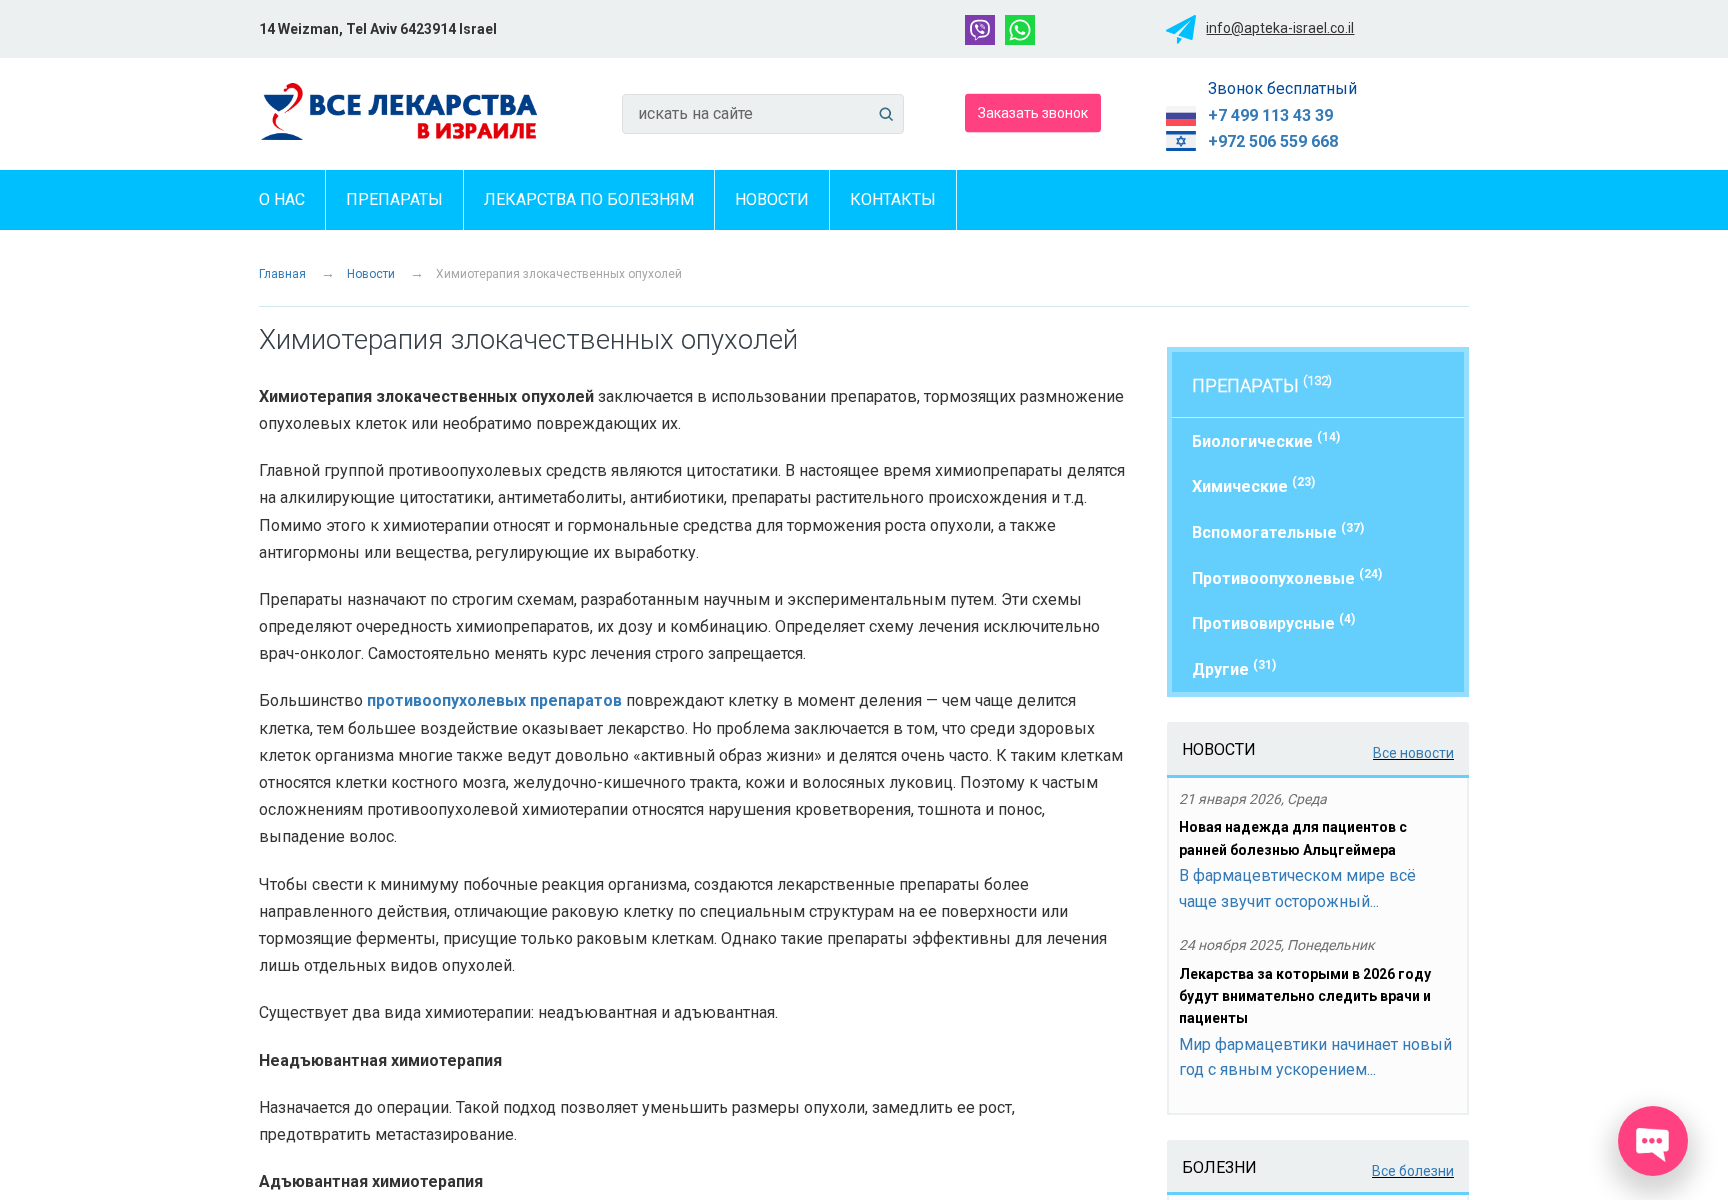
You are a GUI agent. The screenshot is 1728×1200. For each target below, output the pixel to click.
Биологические (1266, 440)
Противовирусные (1273, 622)
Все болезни (1413, 1171)
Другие (1234, 668)
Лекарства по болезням (589, 199)
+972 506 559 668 (1273, 141)
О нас (282, 199)
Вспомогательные (1278, 531)
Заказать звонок (1033, 112)
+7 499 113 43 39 (1270, 115)
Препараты (394, 199)
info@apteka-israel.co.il (1280, 28)
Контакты (893, 199)
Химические (1253, 485)
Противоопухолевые (1287, 577)
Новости (772, 199)
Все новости (1413, 753)
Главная (282, 274)
